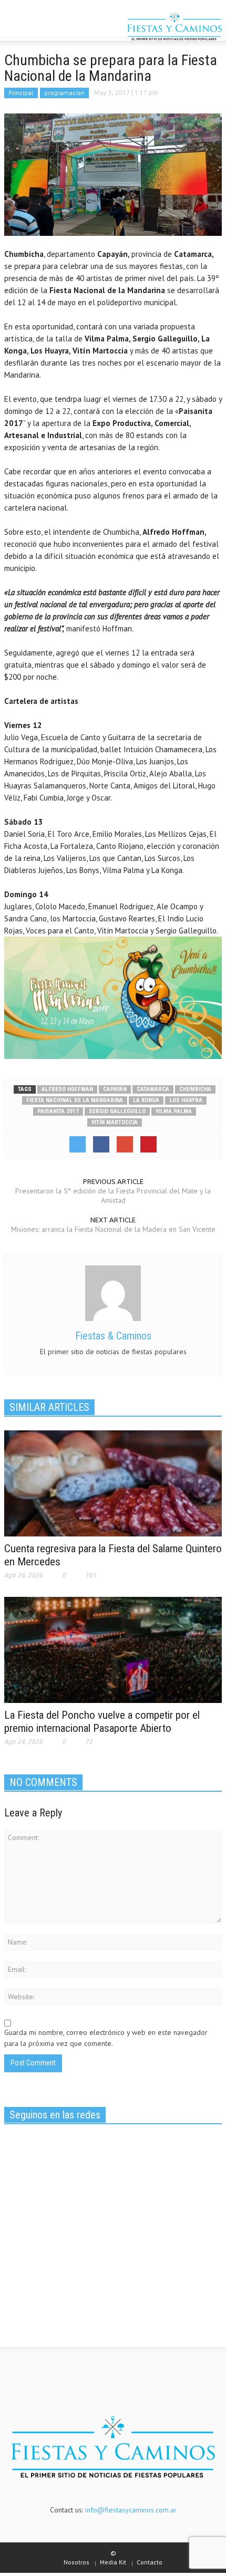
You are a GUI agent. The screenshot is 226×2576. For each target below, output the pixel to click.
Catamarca (153, 1089)
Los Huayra (186, 1100)
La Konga (146, 1100)
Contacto (150, 2562)
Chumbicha (195, 1089)
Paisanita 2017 (58, 1111)
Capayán (115, 1089)
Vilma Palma (174, 1111)
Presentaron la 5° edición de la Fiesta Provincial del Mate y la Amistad (113, 1196)
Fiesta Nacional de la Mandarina (75, 1100)
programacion (64, 93)
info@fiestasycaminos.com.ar (131, 2510)
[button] (40, 28)
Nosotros (76, 2562)
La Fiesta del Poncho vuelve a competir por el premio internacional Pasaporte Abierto (102, 1722)
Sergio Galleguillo (117, 1111)
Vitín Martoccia (115, 1122)
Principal (21, 93)
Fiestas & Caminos (113, 1336)
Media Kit (113, 2562)
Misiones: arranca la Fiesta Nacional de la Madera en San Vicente (113, 1229)
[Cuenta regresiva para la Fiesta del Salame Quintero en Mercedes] (113, 1482)
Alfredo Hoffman (67, 1089)
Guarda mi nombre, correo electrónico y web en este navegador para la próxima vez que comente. (106, 2038)
